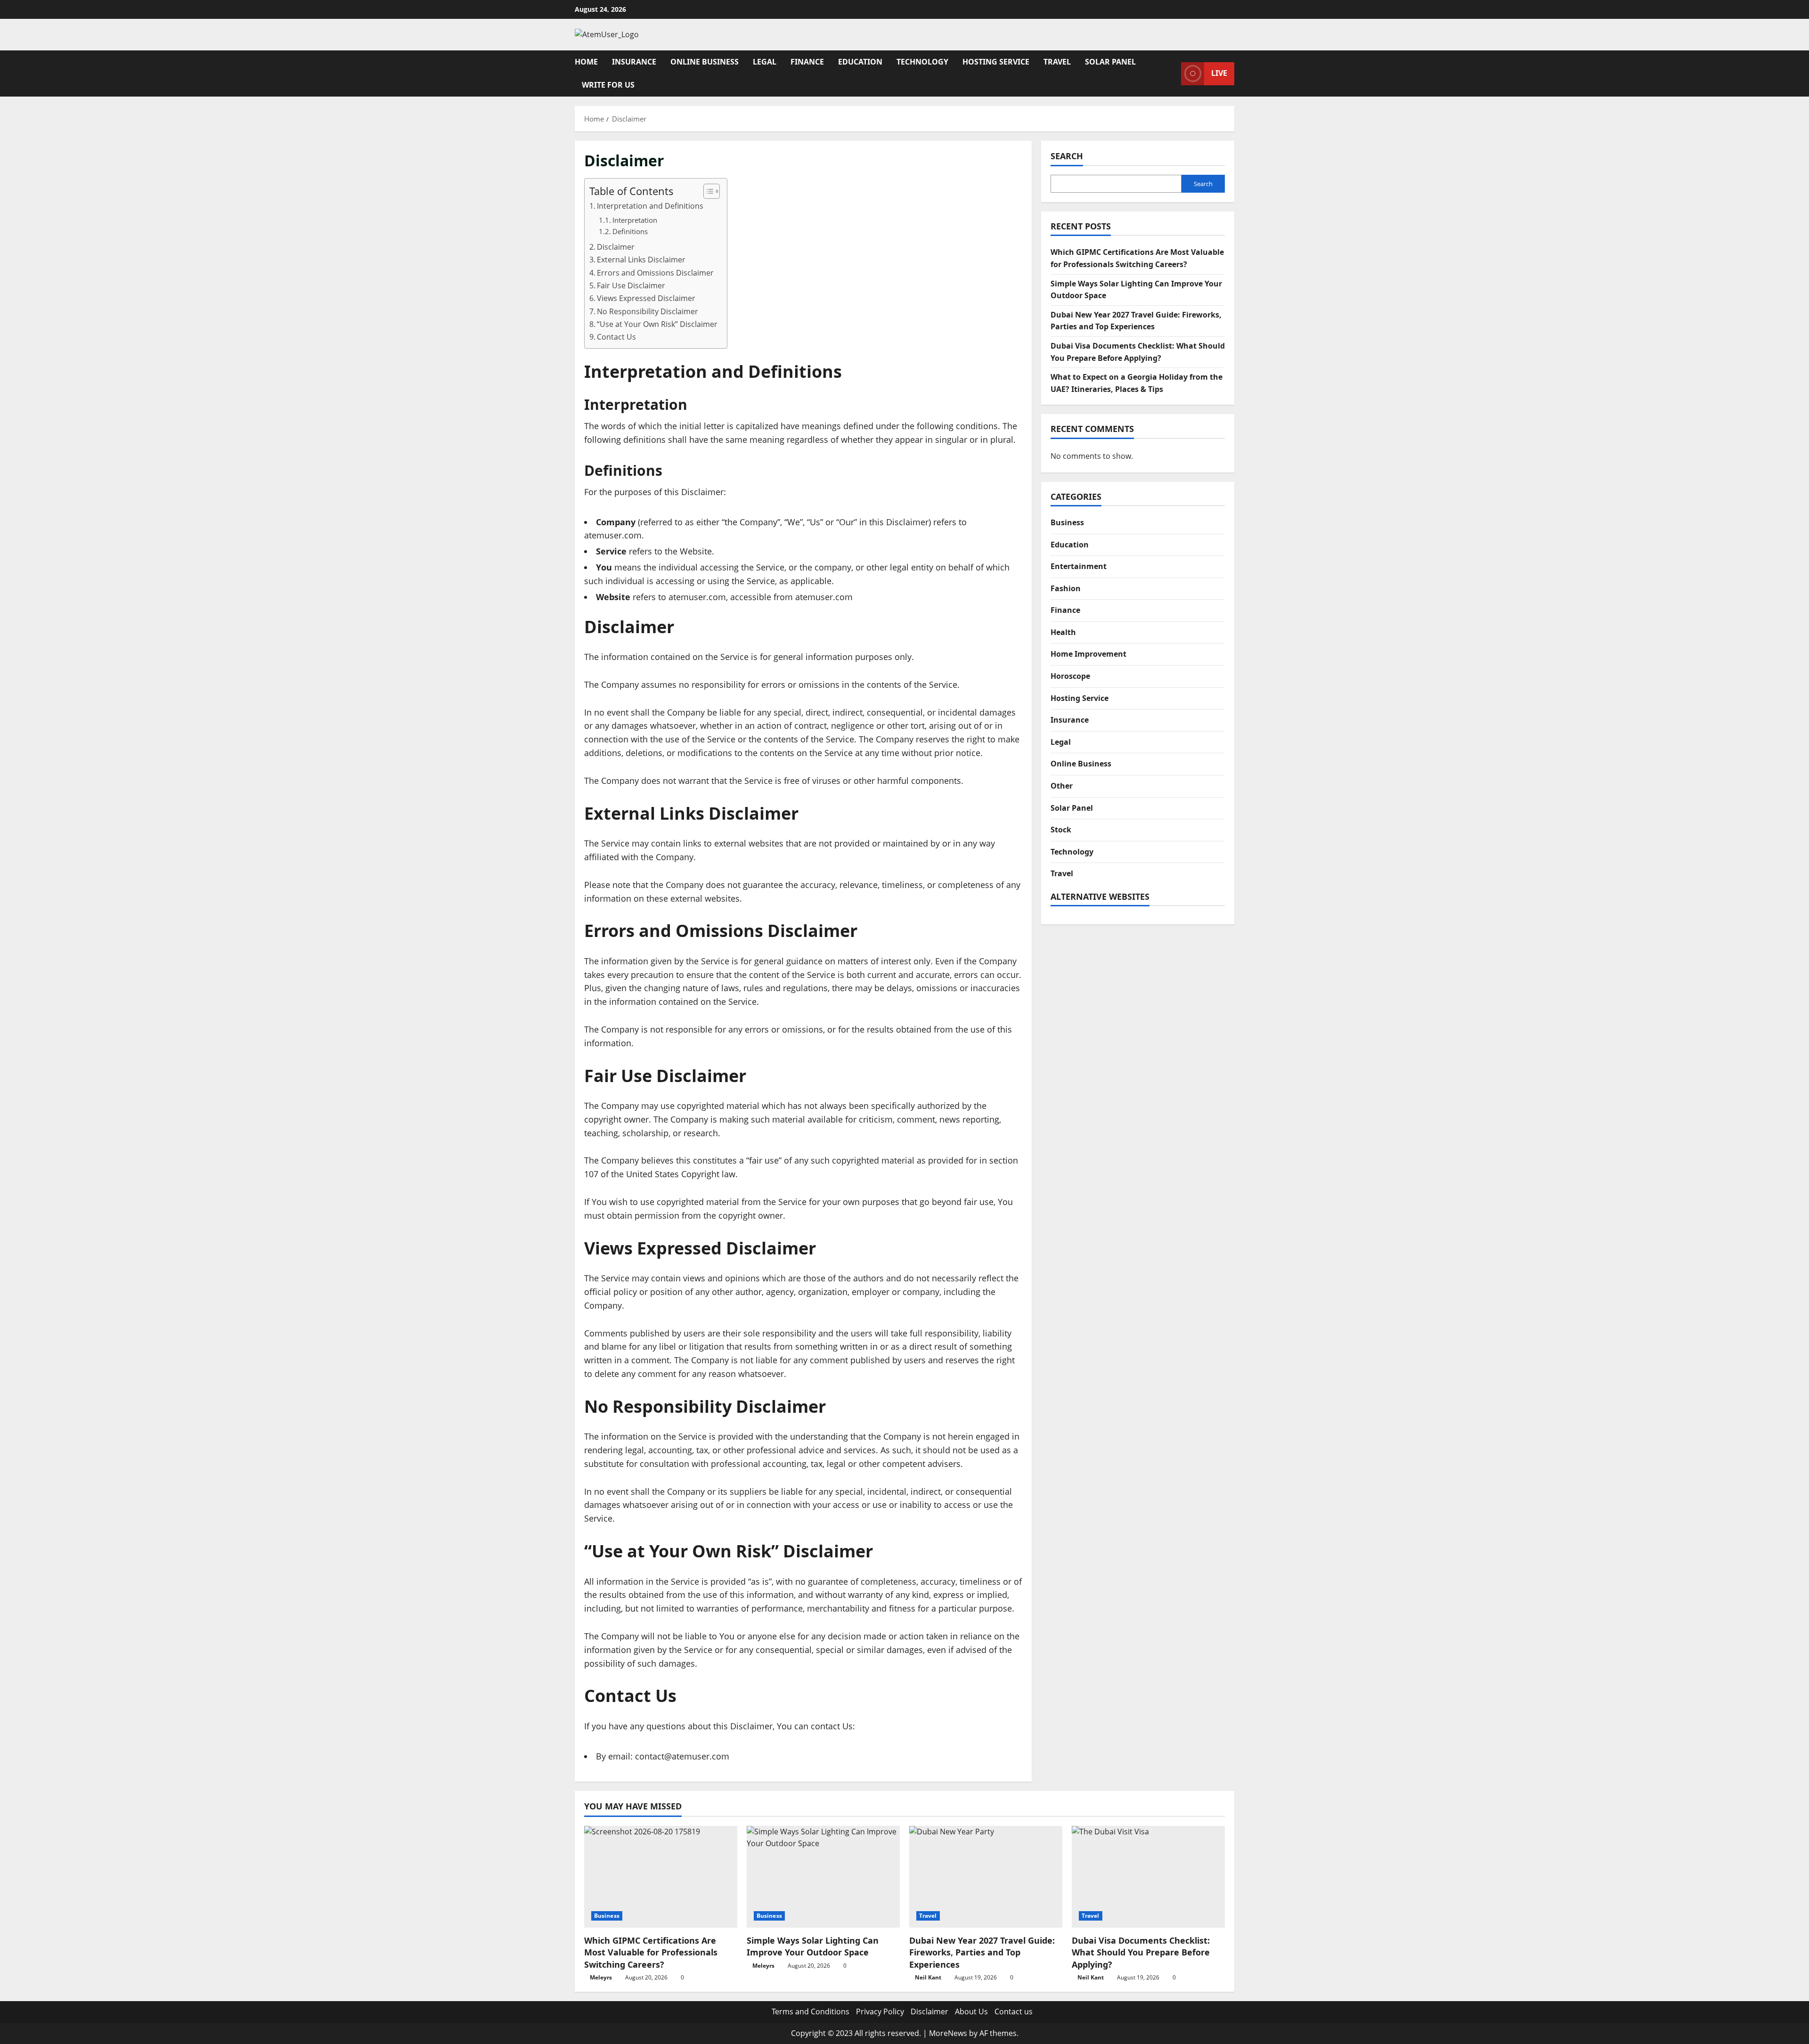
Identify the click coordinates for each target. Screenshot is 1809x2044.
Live (1219, 73)
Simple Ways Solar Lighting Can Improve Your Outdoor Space (813, 1946)
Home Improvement (1088, 654)
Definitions (630, 231)
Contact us (1014, 2011)
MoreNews (948, 2033)
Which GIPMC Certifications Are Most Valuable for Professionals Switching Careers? (651, 1952)
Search (1067, 156)
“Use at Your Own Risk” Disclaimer (657, 324)
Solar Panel (1110, 62)
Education (860, 62)
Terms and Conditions (811, 2011)
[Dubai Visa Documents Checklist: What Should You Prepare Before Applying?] (1148, 1877)
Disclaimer (616, 247)
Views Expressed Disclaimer (646, 298)
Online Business (705, 62)
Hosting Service (996, 62)
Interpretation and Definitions (650, 206)
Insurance (634, 62)
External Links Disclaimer (641, 260)
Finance (807, 62)
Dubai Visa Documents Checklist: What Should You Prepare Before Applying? (1141, 1952)
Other (1062, 786)
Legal (765, 62)
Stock (1061, 830)
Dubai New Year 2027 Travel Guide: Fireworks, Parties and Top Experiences (982, 1952)
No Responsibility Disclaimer (648, 311)
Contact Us (616, 337)
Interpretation (635, 220)
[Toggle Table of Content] (707, 191)
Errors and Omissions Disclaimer (655, 273)
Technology (922, 62)
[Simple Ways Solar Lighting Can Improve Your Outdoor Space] (823, 1877)
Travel (1057, 62)
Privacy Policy (880, 2011)
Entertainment (1079, 566)
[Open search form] (1171, 73)
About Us (971, 2011)
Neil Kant (928, 1977)
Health (1063, 632)
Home (586, 62)
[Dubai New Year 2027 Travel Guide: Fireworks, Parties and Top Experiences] (986, 1877)
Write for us (608, 85)
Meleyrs (601, 1977)
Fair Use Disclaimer (631, 285)
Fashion (1066, 588)
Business (1067, 522)
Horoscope (1070, 676)
